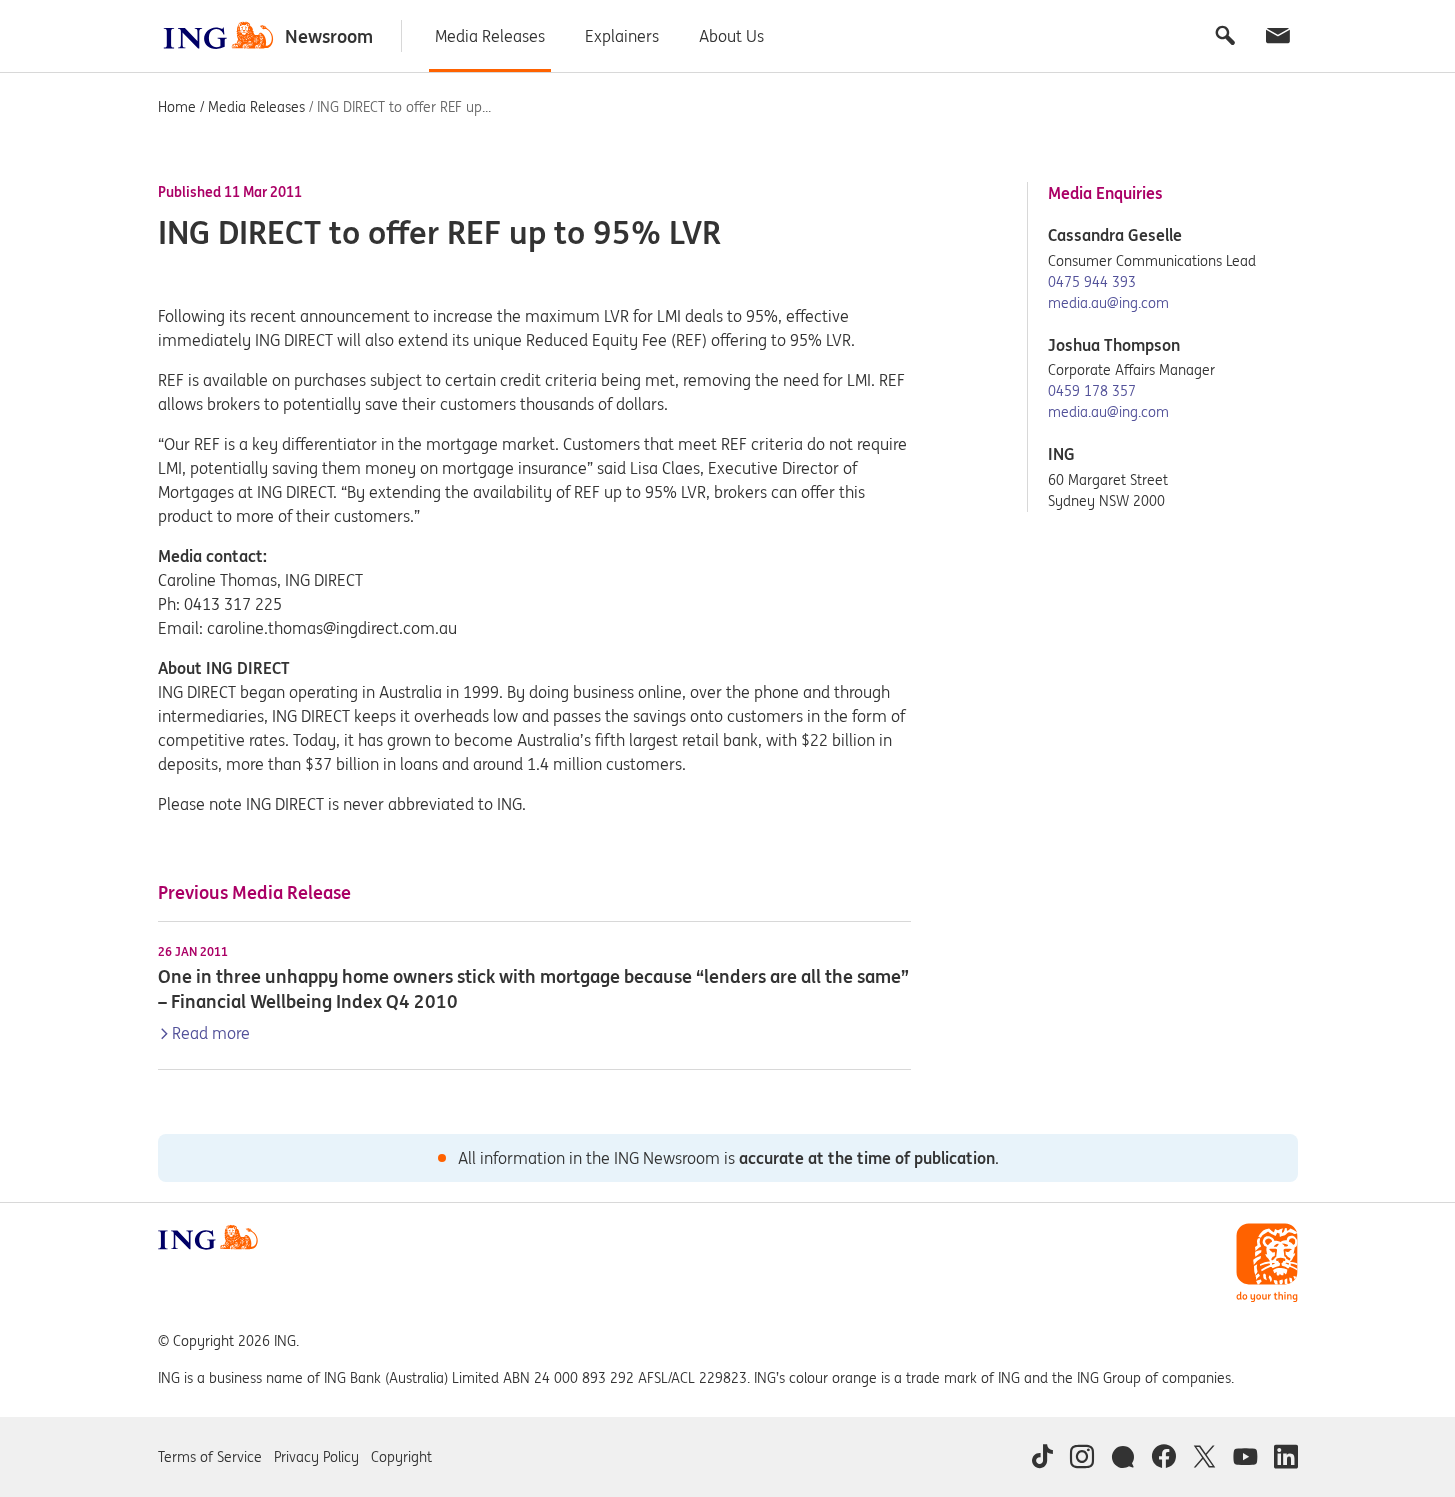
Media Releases (490, 36)
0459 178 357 (1092, 391)
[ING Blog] (1122, 1457)
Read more (211, 1033)
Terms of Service (210, 1457)
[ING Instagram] (1082, 1457)
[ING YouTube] (1245, 1457)
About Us (731, 36)
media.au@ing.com (1108, 303)
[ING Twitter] (1204, 1457)
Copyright (401, 1457)
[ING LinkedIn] (1286, 1457)
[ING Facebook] (1163, 1457)
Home (177, 107)
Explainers (622, 36)
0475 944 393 (1092, 282)
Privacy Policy (316, 1457)
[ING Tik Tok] (1042, 1457)
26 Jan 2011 (193, 952)
